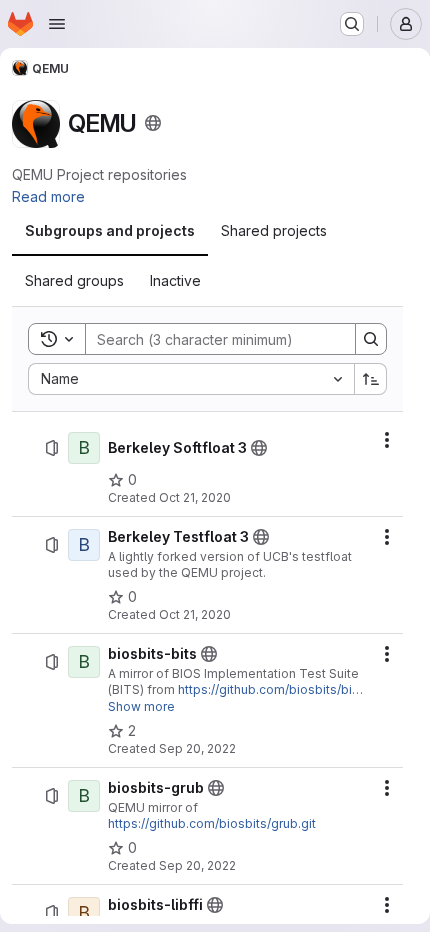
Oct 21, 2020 (195, 497)
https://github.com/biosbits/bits (270, 689)
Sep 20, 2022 (197, 748)
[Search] (371, 339)
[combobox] (191, 379)
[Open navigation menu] (57, 24)
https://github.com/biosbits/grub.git (212, 823)
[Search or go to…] (352, 24)
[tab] (110, 231)
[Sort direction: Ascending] (371, 379)
